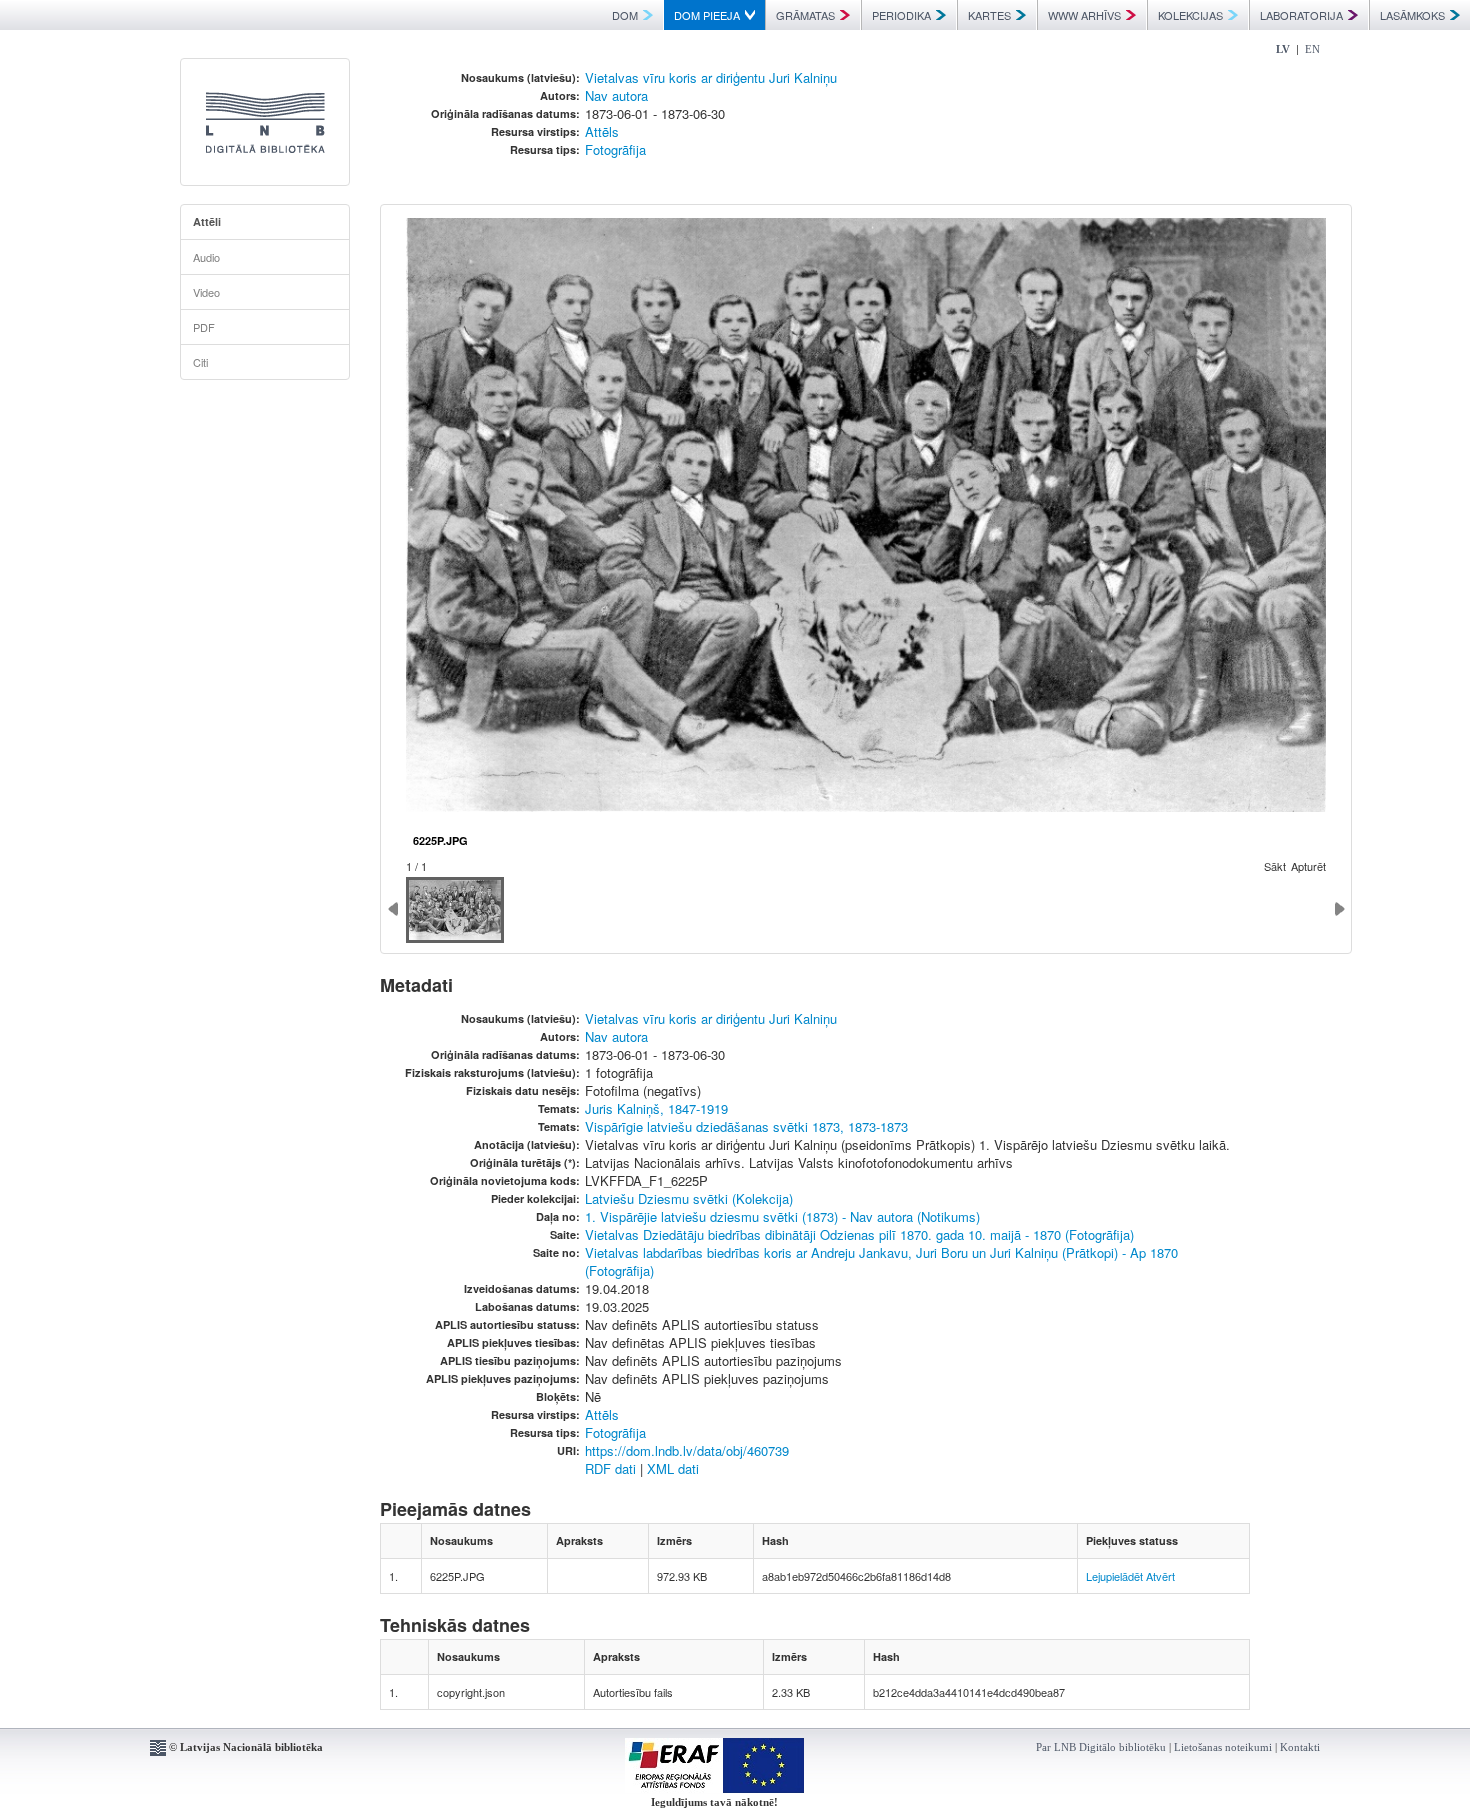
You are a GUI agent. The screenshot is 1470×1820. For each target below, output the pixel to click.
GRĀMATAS (805, 15)
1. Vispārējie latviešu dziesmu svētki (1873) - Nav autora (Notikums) (782, 1216)
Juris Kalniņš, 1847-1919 (656, 1108)
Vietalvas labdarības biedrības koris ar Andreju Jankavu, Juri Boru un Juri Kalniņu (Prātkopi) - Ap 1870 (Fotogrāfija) (881, 1261)
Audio (206, 257)
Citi (200, 362)
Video (206, 292)
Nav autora (616, 95)
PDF (204, 327)
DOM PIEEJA (707, 15)
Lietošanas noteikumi (1223, 1747)
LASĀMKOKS (1412, 15)
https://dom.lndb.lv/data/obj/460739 (687, 1450)
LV (1283, 49)
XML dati (673, 1468)
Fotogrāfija (615, 149)
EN (1312, 49)
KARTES (989, 15)
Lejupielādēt (1114, 1576)
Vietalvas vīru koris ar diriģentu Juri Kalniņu (711, 77)
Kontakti (1300, 1747)
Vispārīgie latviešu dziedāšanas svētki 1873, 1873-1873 (746, 1126)
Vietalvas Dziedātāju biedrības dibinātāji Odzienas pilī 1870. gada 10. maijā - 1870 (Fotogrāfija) (859, 1234)
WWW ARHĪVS (1084, 15)
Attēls (602, 131)
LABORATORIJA (1301, 15)
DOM (625, 15)
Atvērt (1160, 1576)
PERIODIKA (901, 15)
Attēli (207, 221)
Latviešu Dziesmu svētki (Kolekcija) (689, 1198)
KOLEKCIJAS (1190, 15)
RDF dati (610, 1468)
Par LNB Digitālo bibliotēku (1101, 1747)
